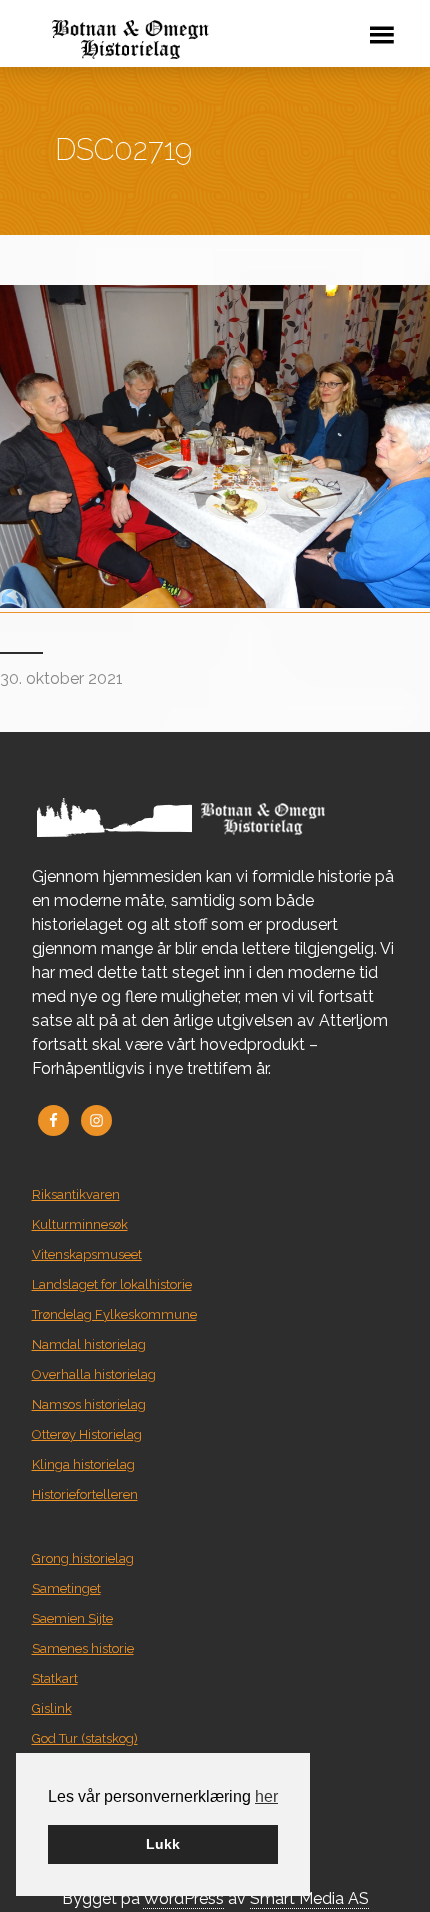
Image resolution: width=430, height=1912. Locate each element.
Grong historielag (83, 1558)
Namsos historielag (89, 1404)
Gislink (52, 1708)
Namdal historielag (89, 1344)
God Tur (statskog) (85, 1738)
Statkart (55, 1678)
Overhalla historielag (94, 1374)
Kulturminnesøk (80, 1224)
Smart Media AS (309, 1898)
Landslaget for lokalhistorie (112, 1284)
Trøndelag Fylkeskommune (114, 1314)
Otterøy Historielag (87, 1434)
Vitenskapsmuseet (87, 1254)
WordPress (183, 1898)
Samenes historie (83, 1648)
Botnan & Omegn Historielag (177, 39)
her (266, 1796)
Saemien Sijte (72, 1618)
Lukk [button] (163, 1844)
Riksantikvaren (76, 1194)
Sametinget (66, 1588)
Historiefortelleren (85, 1494)
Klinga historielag (83, 1464)
